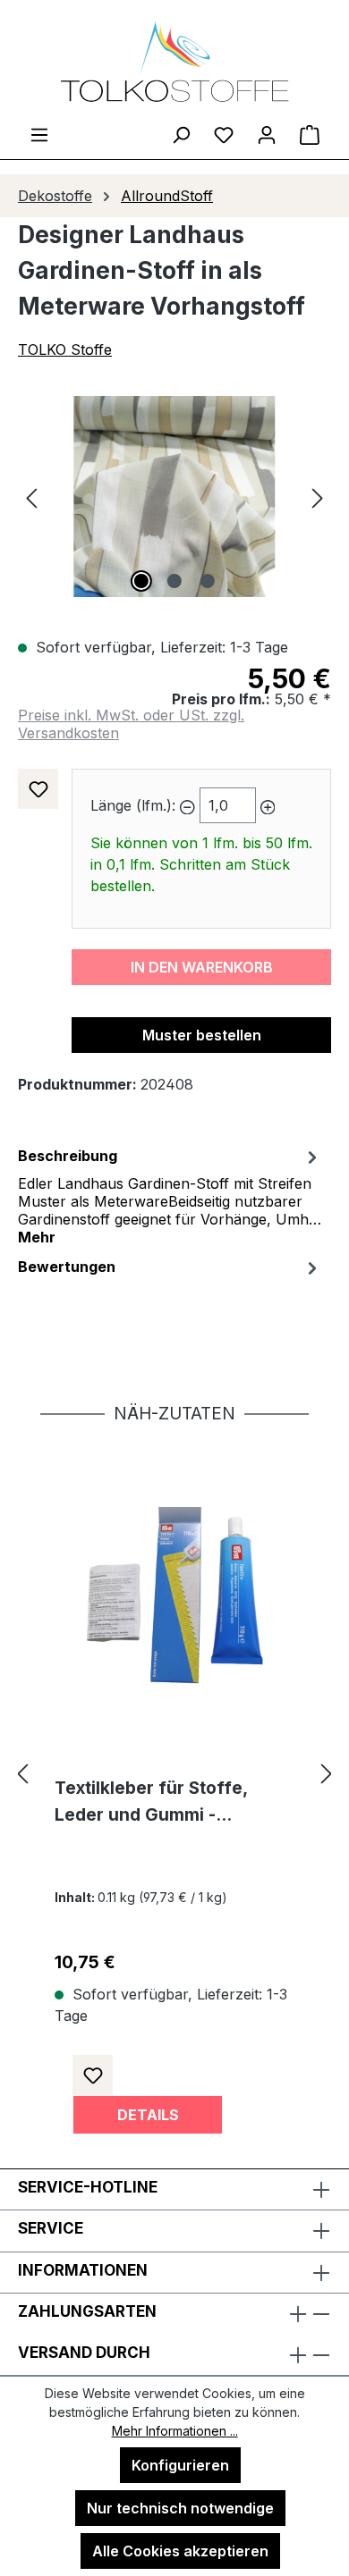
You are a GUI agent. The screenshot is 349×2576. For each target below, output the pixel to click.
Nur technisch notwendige (180, 2508)
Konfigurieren (180, 2465)
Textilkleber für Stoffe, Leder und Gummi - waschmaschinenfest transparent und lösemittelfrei (151, 1803)
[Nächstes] (318, 497)
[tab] (170, 1195)
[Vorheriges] (31, 497)
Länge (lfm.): (133, 805)
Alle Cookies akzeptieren (180, 2551)
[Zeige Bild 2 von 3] (174, 581)
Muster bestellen (202, 1035)
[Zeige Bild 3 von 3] (208, 581)
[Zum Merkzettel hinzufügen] (38, 789)
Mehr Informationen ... (175, 2431)
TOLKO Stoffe (65, 349)
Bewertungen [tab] (67, 1267)
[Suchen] (181, 134)
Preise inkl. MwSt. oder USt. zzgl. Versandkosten (131, 724)
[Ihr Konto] (267, 134)
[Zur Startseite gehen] (174, 62)
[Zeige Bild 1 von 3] (141, 581)
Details (148, 2115)
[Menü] (39, 134)
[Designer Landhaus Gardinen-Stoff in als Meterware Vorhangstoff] (174, 497)
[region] (174, 497)
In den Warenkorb (202, 967)
